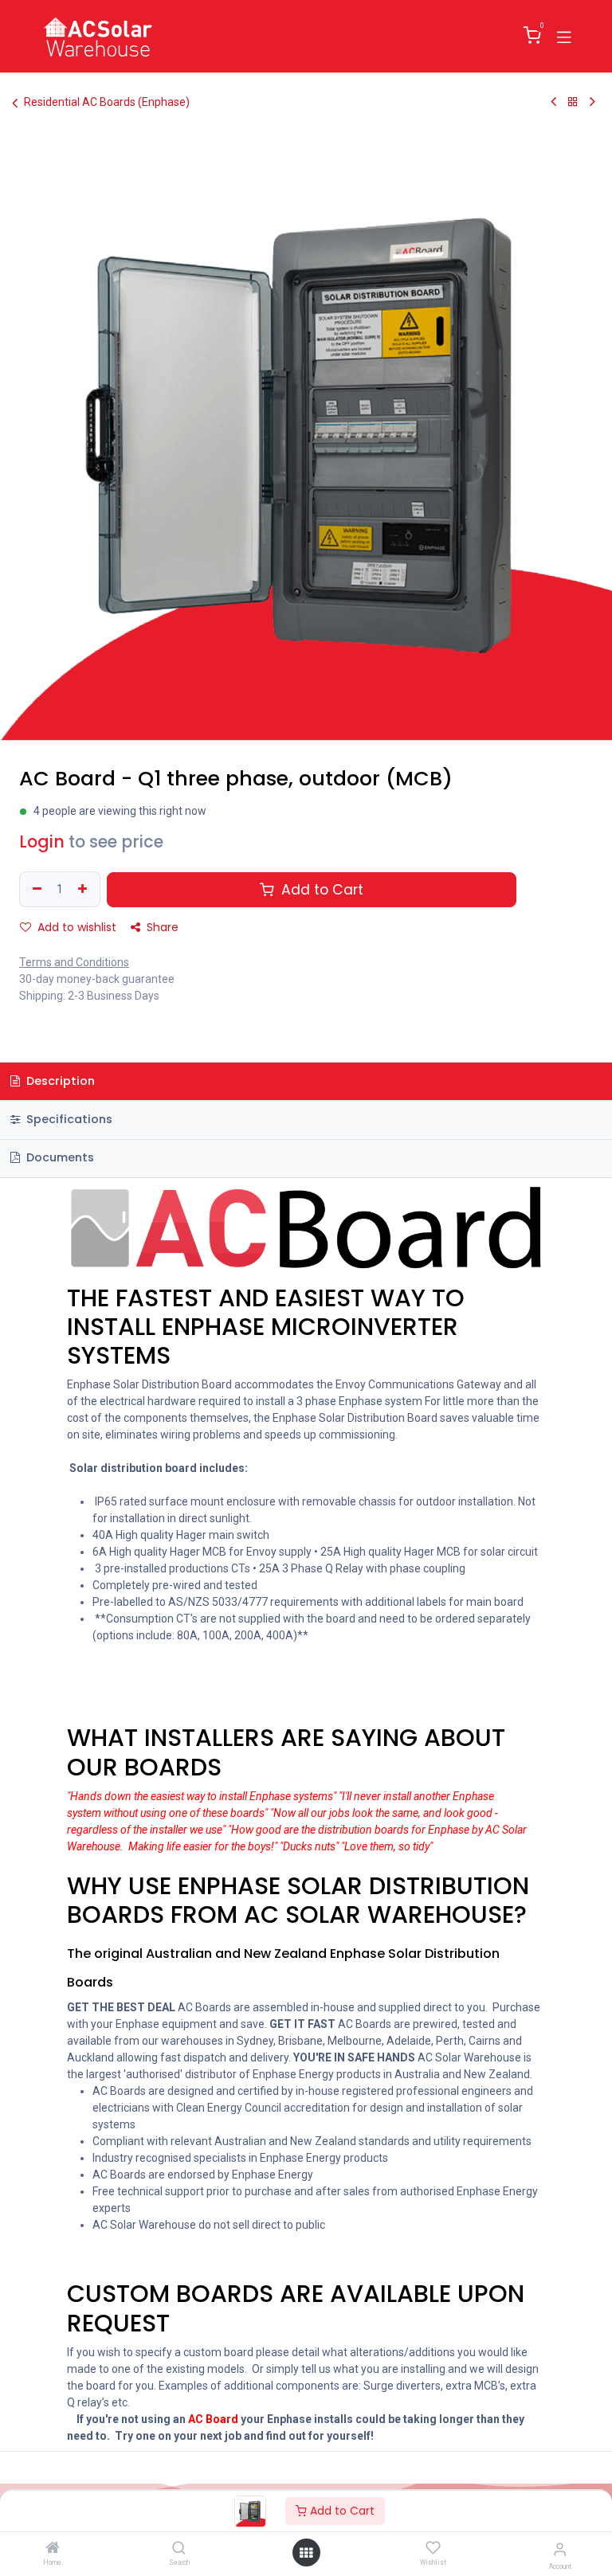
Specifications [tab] (68, 1119)
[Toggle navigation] (564, 36)
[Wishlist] (433, 2548)
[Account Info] (560, 2549)
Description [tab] (59, 1081)
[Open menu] (306, 2553)
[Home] (53, 2549)
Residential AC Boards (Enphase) (107, 102)
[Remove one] (35, 889)
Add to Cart (341, 2511)
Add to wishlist (75, 927)
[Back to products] (573, 102)
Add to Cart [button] (320, 890)
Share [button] (161, 927)
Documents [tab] (59, 1157)
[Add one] (84, 889)
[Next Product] (592, 102)
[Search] (179, 2549)
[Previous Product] (553, 102)
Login (42, 842)
